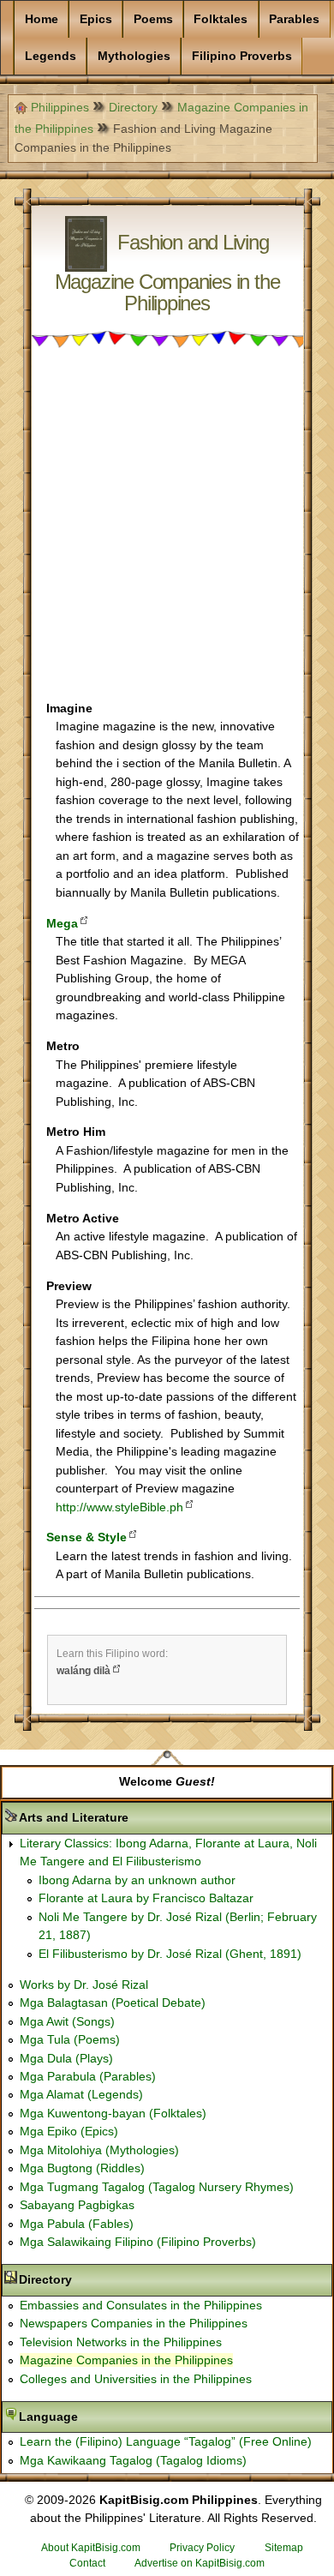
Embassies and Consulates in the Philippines (141, 2305)
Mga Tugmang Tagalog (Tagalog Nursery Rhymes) (157, 2187)
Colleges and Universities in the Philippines (136, 2379)
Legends (51, 56)
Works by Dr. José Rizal (84, 1985)
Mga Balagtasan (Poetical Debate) (113, 2003)
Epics (96, 19)
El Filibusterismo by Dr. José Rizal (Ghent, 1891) (170, 1954)
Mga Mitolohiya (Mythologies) (99, 2150)
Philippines (60, 107)
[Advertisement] (167, 532)
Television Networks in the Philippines (121, 2342)
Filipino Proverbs (242, 56)
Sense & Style (86, 1537)
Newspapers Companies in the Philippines (134, 2323)
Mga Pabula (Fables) (77, 2224)
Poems (153, 19)
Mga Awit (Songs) (67, 2021)
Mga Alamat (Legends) (81, 2094)
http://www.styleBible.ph (119, 1507)
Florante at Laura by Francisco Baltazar (146, 1898)
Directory (133, 107)
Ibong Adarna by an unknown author (137, 1880)
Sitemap (284, 2548)
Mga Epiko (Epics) (69, 2131)
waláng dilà (83, 1671)
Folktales (221, 19)
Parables (294, 19)
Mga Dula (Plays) (66, 2058)
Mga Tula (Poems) (70, 2039)
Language (102, 2417)
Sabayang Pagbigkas (77, 2205)
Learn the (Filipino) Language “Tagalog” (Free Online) (166, 2441)
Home (42, 19)
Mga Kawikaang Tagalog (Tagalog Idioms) (133, 2460)
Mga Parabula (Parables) (88, 2076)
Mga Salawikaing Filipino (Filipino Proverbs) (138, 2242)
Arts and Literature (128, 1817)
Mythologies (134, 56)
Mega (62, 923)
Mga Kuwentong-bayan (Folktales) (113, 2113)
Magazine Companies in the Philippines (126, 2360)
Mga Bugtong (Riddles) (82, 2168)
